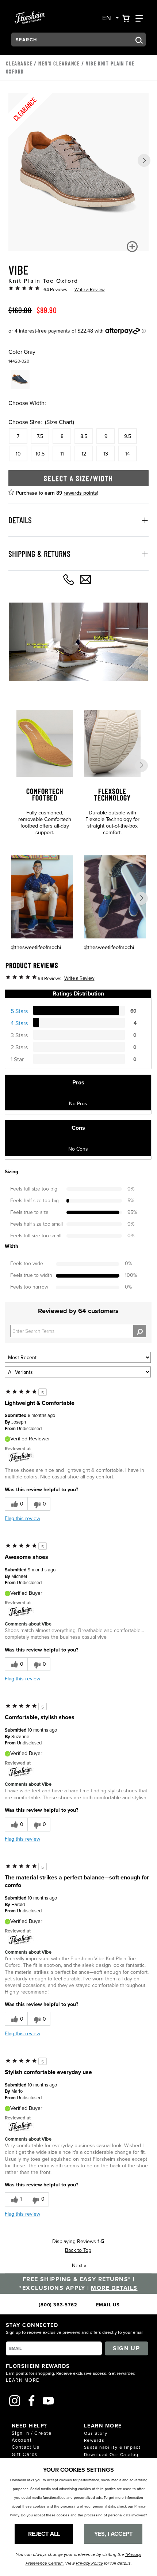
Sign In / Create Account (32, 2436)
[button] (144, 160)
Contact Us (26, 2447)
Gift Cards (24, 2454)
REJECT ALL (44, 2534)
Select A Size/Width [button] (78, 478)
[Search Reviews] (140, 1331)
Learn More (22, 2380)
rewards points (80, 493)
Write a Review (90, 289)
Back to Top (78, 2250)
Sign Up (126, 2348)
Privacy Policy (89, 2563)
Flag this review (22, 1518)
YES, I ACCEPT (113, 2534)
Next (79, 2265)
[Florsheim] (21, 1457)
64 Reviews (55, 289)
